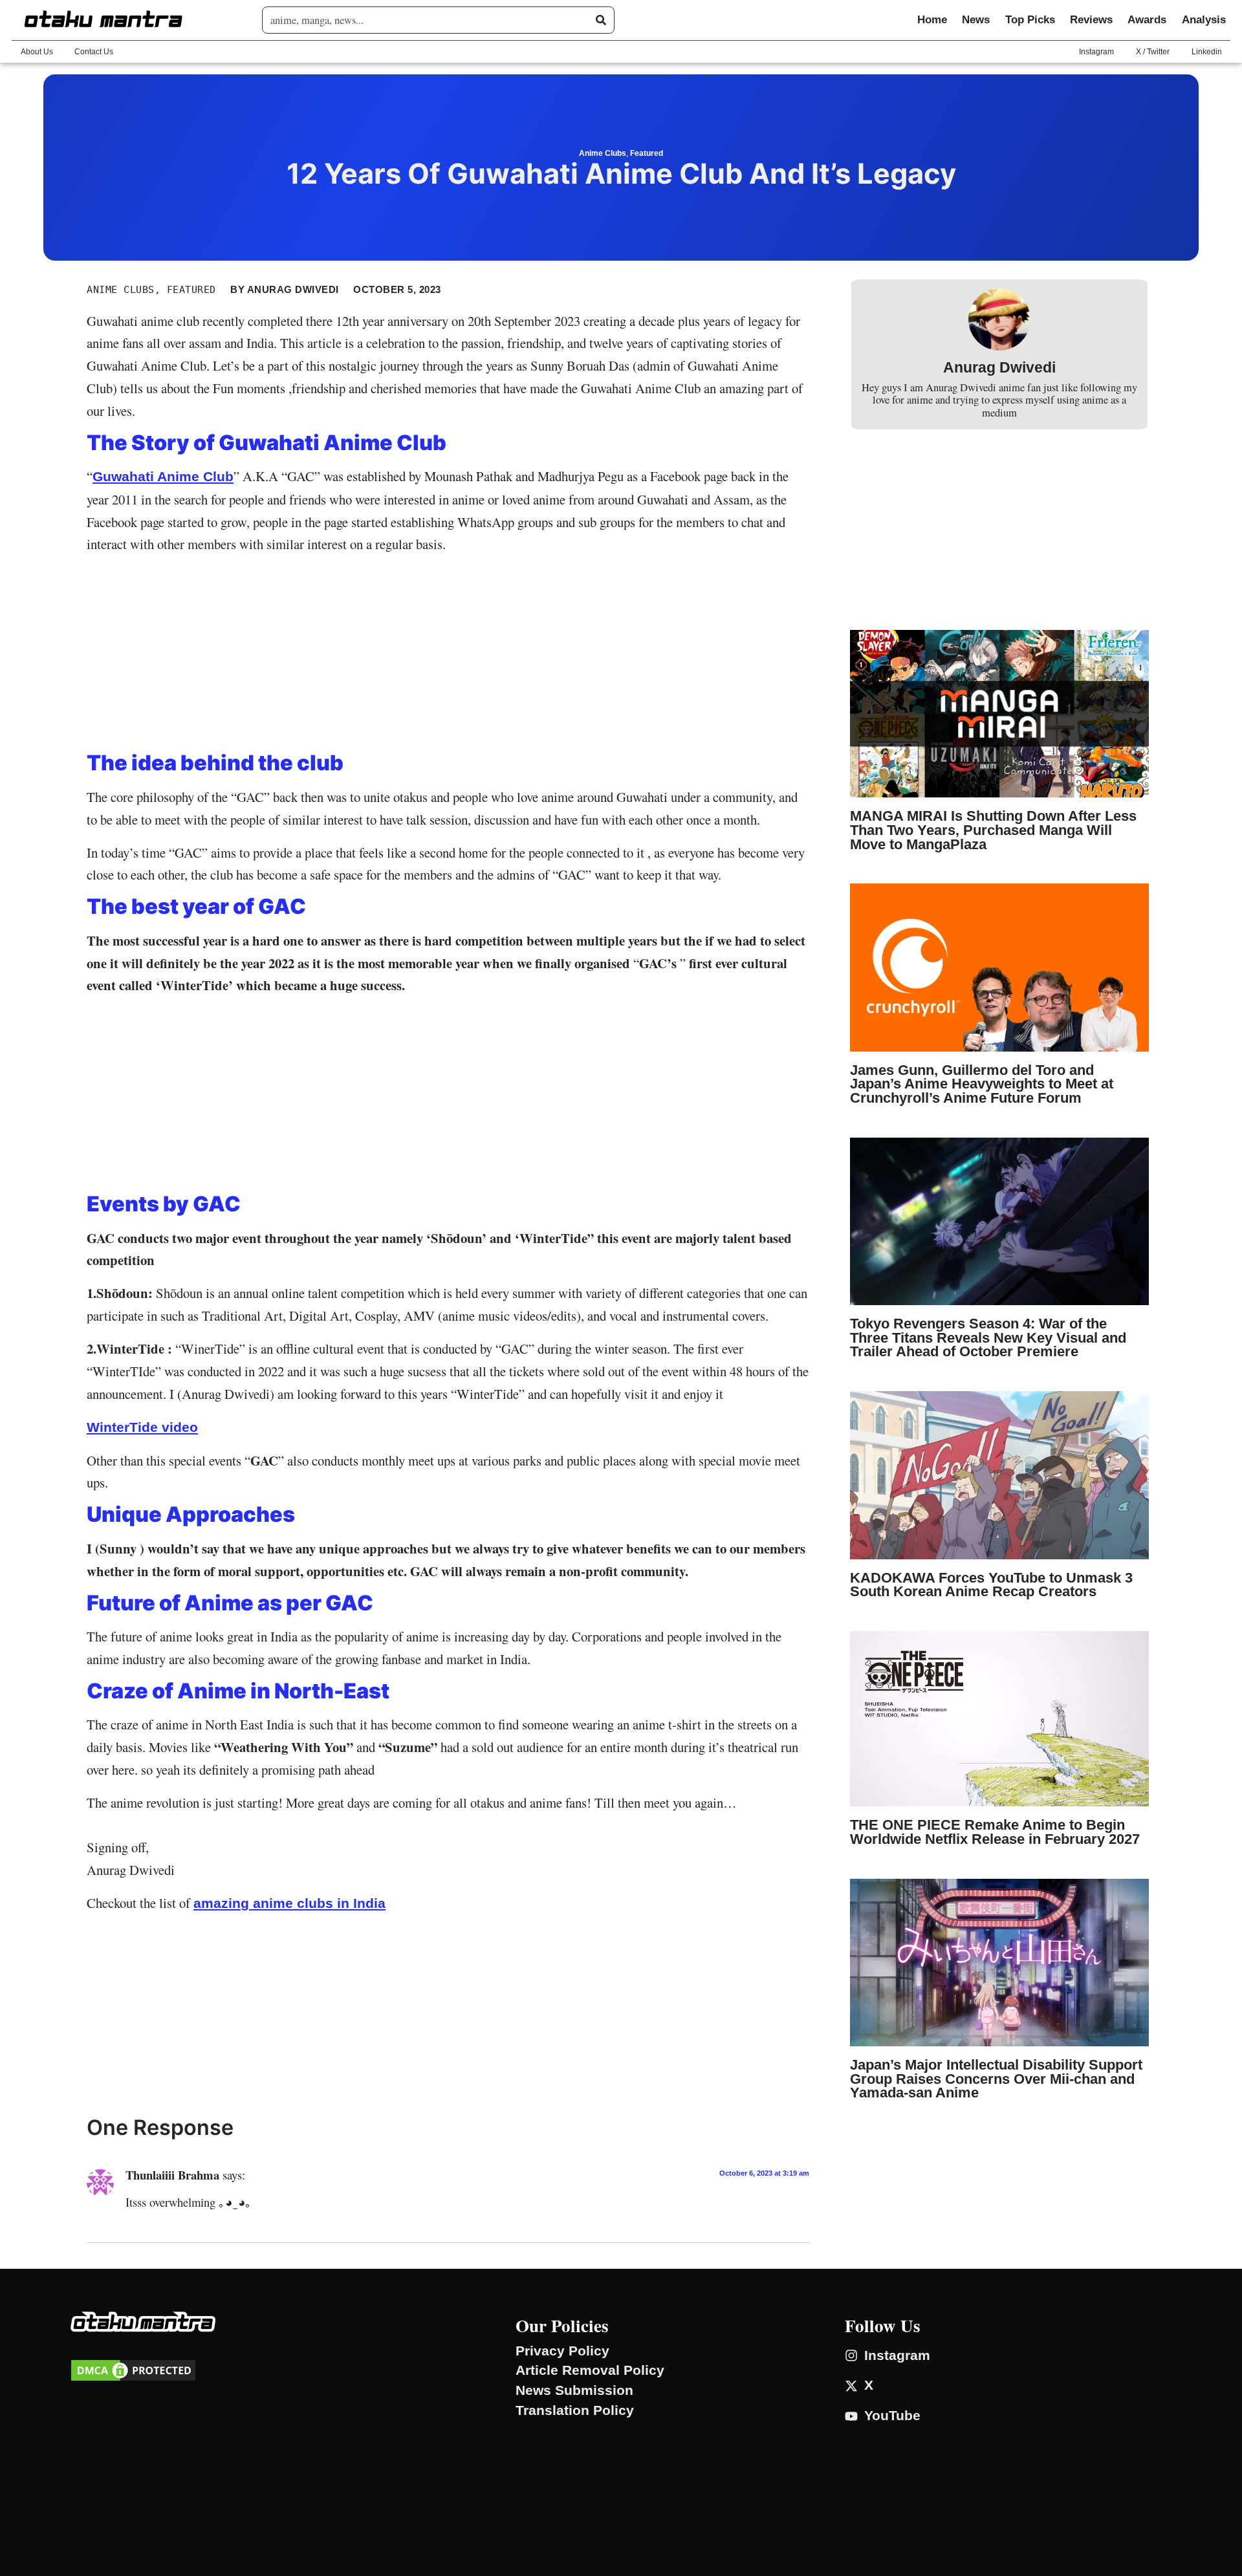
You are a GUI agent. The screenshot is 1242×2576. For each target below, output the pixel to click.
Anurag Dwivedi (999, 368)
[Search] (601, 20)
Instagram (1096, 52)
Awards (1147, 20)
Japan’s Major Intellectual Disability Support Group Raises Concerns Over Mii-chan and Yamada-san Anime (996, 2079)
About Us (37, 52)
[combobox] (433, 20)
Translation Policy (575, 2410)
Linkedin (1207, 52)
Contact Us (94, 52)
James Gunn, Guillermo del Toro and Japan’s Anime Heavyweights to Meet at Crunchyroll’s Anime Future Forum (982, 1084)
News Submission (574, 2390)
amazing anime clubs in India (289, 1903)
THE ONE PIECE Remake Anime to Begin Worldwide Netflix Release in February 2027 (995, 1832)
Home (932, 20)
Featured (647, 153)
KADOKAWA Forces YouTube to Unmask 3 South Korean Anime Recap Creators (991, 1585)
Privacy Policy (562, 2351)
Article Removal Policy (590, 2370)
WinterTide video (142, 1427)
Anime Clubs (603, 153)
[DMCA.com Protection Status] (133, 2378)
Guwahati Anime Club (163, 476)
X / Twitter (1153, 52)
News (976, 20)
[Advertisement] (448, 656)
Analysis (1204, 20)
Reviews (1091, 20)
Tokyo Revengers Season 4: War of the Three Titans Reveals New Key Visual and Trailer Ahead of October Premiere (988, 1337)
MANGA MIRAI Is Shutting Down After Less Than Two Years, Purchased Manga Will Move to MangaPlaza (993, 830)
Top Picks (1030, 20)
